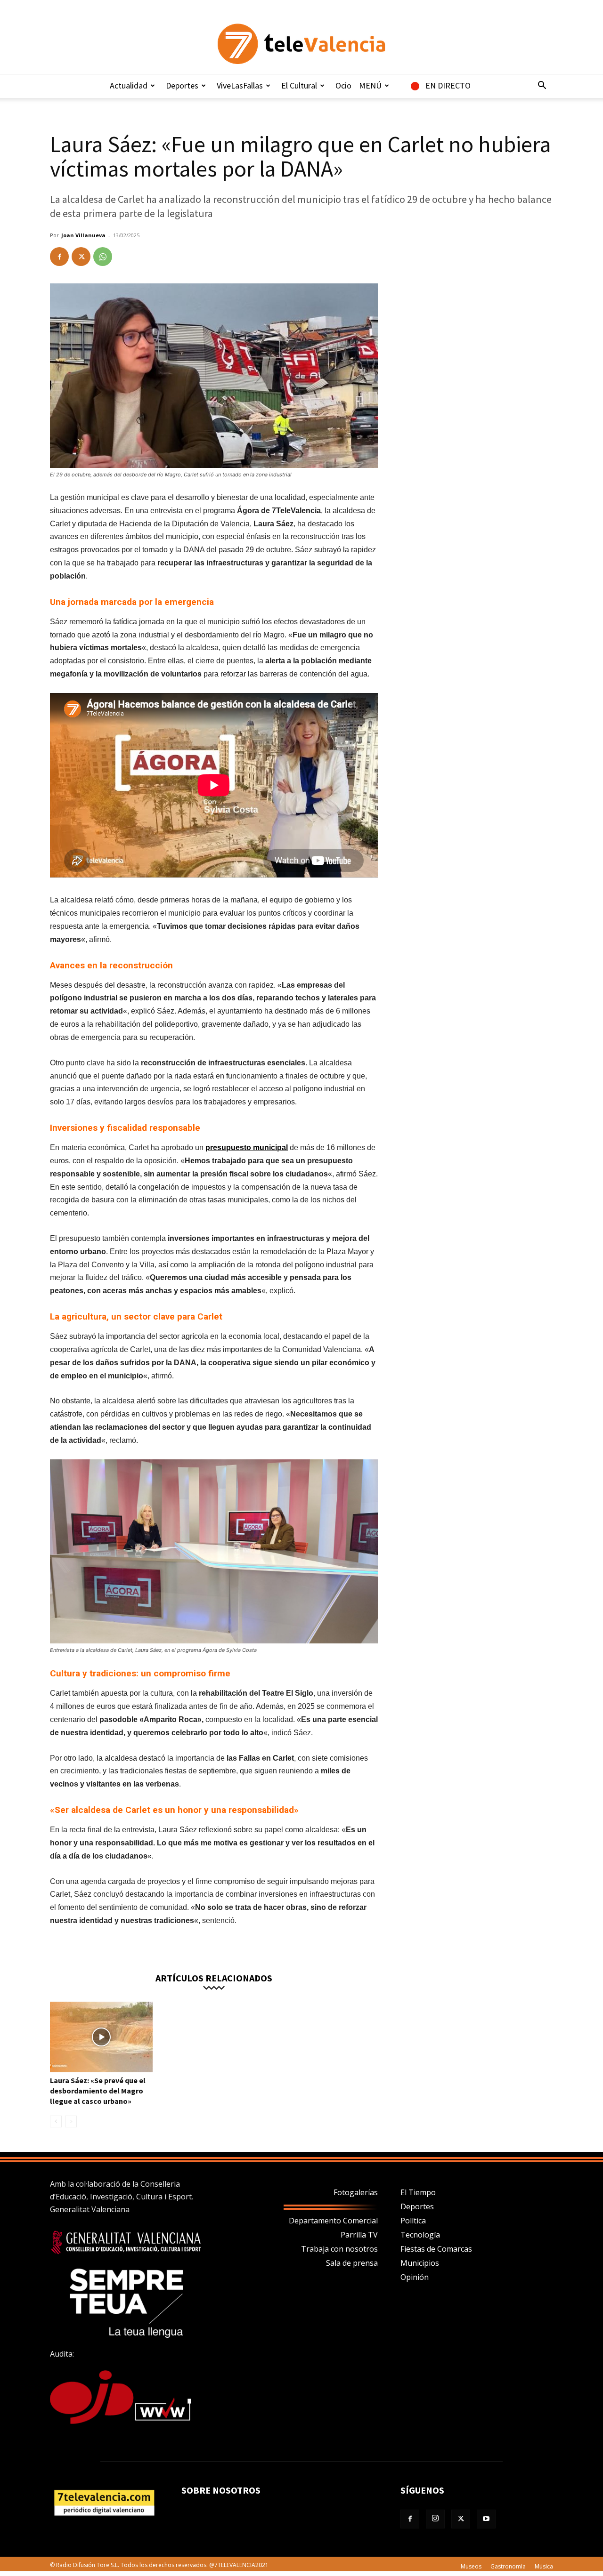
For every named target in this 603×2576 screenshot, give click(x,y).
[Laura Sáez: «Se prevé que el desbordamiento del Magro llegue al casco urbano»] (101, 2037)
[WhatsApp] (103, 257)
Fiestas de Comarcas (436, 2249)
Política (413, 2221)
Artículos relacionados (214, 1977)
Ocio (343, 85)
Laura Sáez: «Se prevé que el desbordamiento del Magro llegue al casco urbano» (98, 2091)
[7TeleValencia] (301, 44)
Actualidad (129, 85)
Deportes (182, 85)
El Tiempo (418, 2192)
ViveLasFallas (240, 85)
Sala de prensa (352, 2263)
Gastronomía (508, 2566)
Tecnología (420, 2235)
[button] (542, 86)
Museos (471, 2566)
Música (544, 2566)
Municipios (420, 2263)
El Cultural (299, 85)
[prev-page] (56, 2121)
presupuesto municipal (247, 1147)
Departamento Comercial (333, 2221)
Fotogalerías (356, 2192)
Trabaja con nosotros (339, 2249)
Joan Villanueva (83, 235)
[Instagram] (435, 2519)
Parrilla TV (359, 2235)
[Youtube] (486, 2519)
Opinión (415, 2277)
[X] (81, 257)
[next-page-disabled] (71, 2121)
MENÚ (370, 85)
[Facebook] (59, 257)
